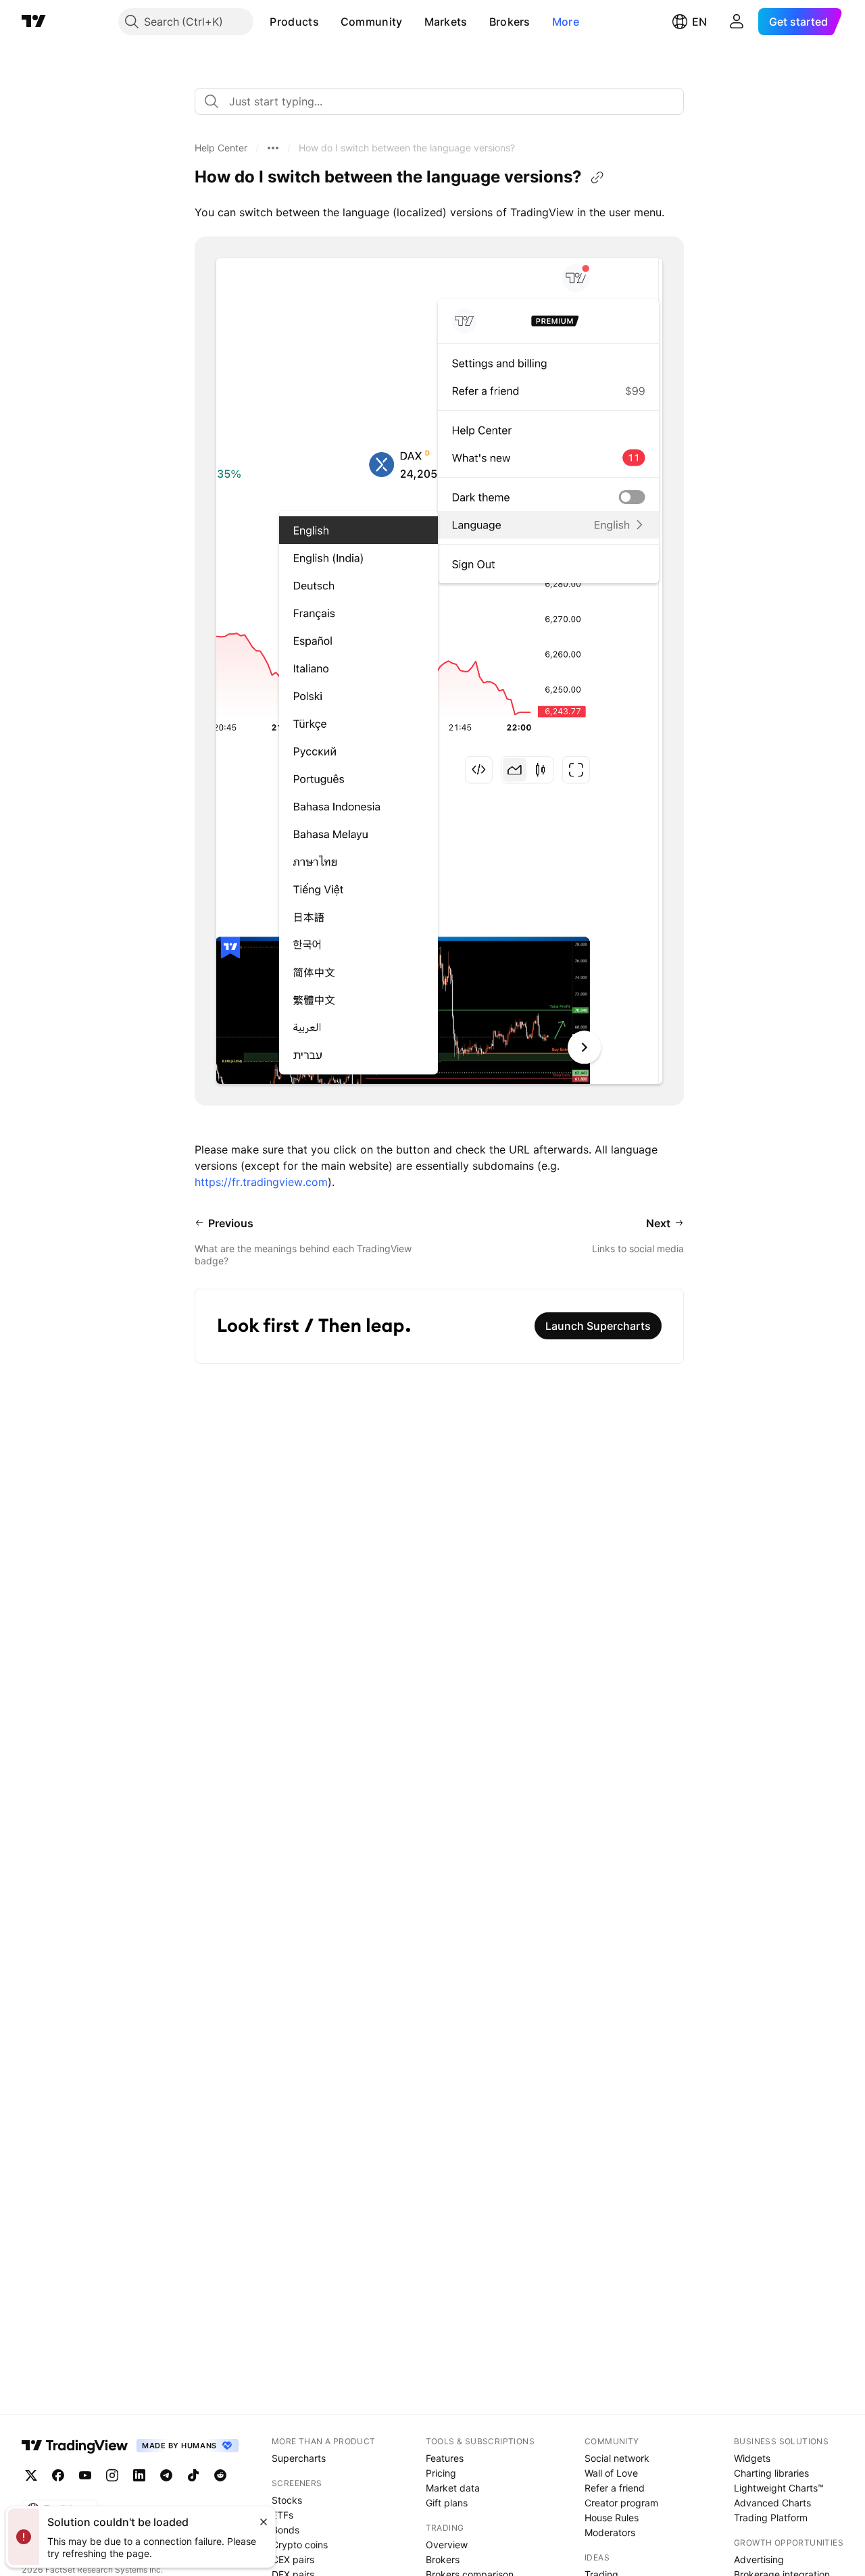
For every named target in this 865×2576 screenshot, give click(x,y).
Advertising (759, 2559)
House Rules (612, 2518)
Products (294, 22)
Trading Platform (771, 2518)
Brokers (510, 22)
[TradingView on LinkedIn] (139, 2475)
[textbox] (445, 101)
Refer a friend (615, 2488)
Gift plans (447, 2503)
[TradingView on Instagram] (112, 2475)
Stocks (287, 2500)
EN (699, 22)
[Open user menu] (737, 22)
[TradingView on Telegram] (166, 2475)
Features (445, 2458)
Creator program (621, 2503)
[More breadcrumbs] (273, 148)
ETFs (282, 2515)
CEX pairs (293, 2559)
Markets (446, 22)
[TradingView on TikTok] (193, 2475)
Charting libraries (771, 2473)
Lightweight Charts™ (779, 2488)
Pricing (441, 2473)
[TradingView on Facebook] (58, 2475)
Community (372, 22)
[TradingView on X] (31, 2475)
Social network (617, 2458)
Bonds (286, 2530)
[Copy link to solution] (597, 178)
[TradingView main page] (34, 22)
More (566, 22)
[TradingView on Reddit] (220, 2475)
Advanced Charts (772, 2503)
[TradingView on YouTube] (85, 2475)
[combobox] (439, 101)
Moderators (610, 2532)
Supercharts (299, 2458)
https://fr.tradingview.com (261, 1182)
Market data (453, 2488)
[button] (329, 22)
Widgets (752, 2458)
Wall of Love (611, 2473)
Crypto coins (300, 2545)
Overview (447, 2545)
